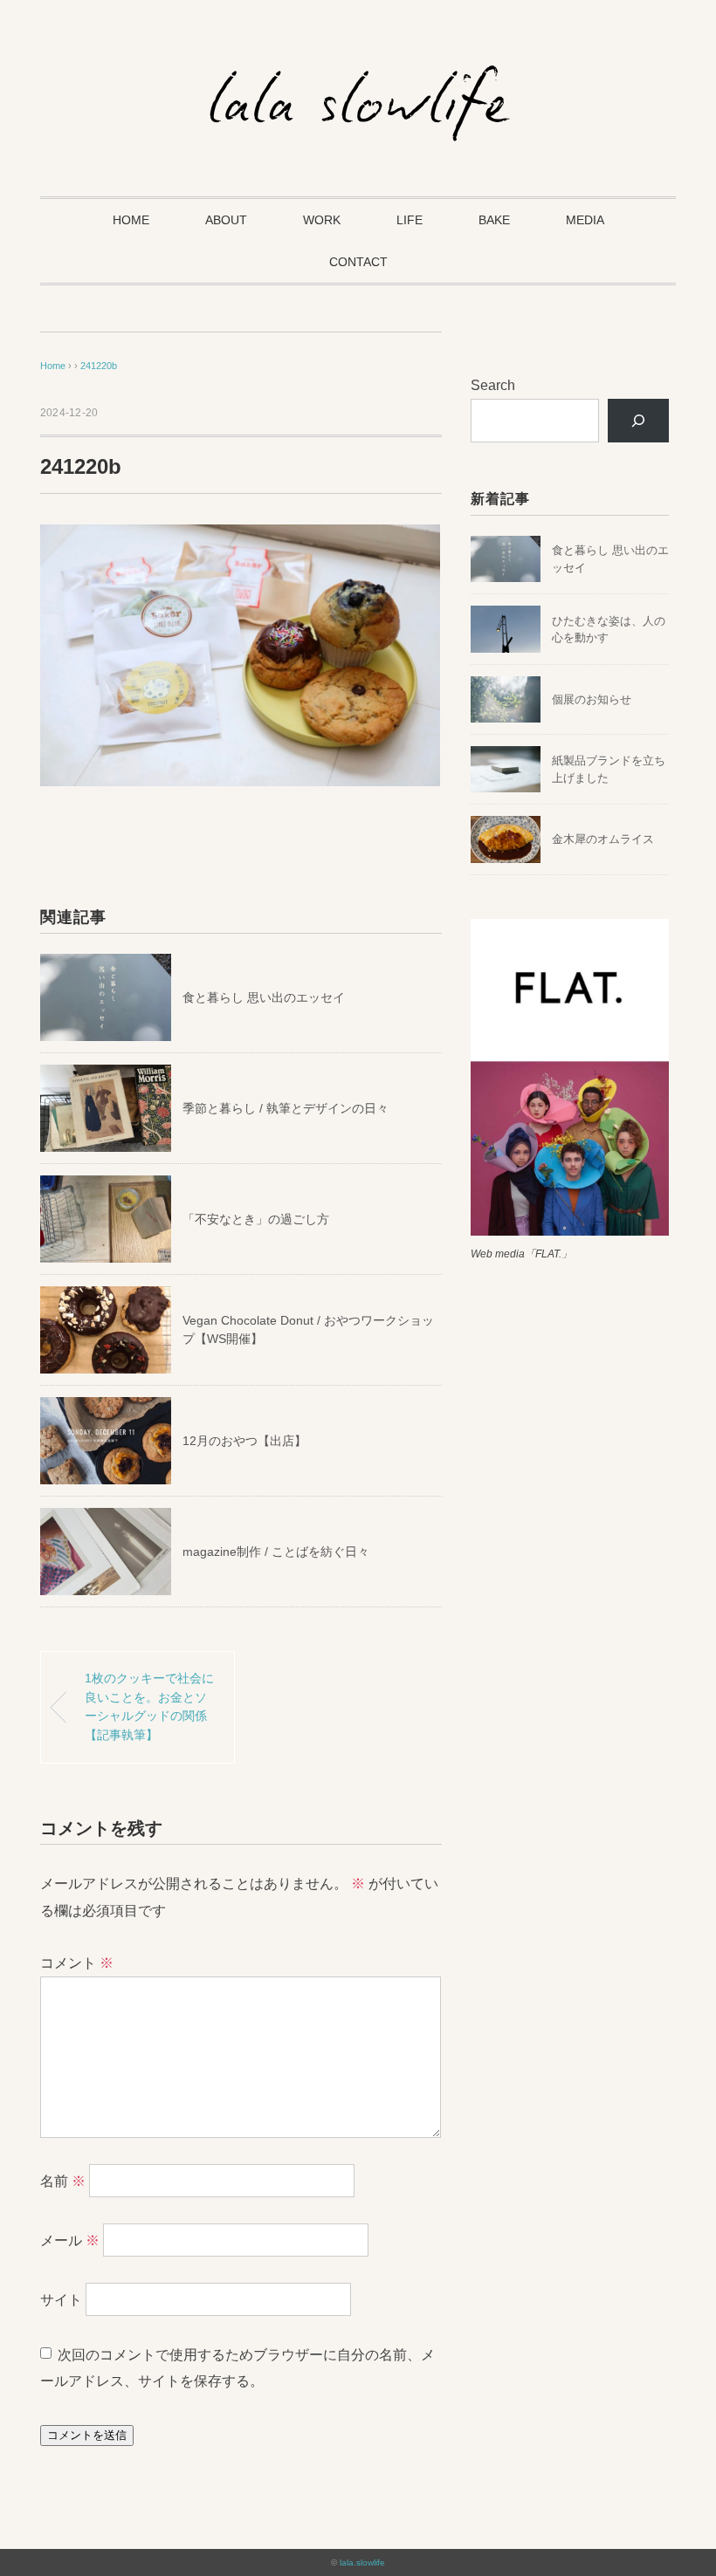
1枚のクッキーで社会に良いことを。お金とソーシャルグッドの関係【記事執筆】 (149, 1706)
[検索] (639, 420)
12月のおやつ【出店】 (244, 1441)
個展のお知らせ (592, 699)
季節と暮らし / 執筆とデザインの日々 (286, 1108)
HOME (131, 220)
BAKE (494, 220)
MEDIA (585, 220)
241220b (99, 366)
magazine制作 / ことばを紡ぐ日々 (276, 1552)
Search (493, 385)
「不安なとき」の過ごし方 (256, 1219)
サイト (61, 2300)
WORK (322, 220)
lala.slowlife (362, 2562)
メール (70, 2240)
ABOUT (226, 220)
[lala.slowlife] (358, 74)
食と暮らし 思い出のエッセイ (264, 997)
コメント (77, 1963)
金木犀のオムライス (603, 839)
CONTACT (358, 262)
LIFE (410, 220)
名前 (63, 2181)
